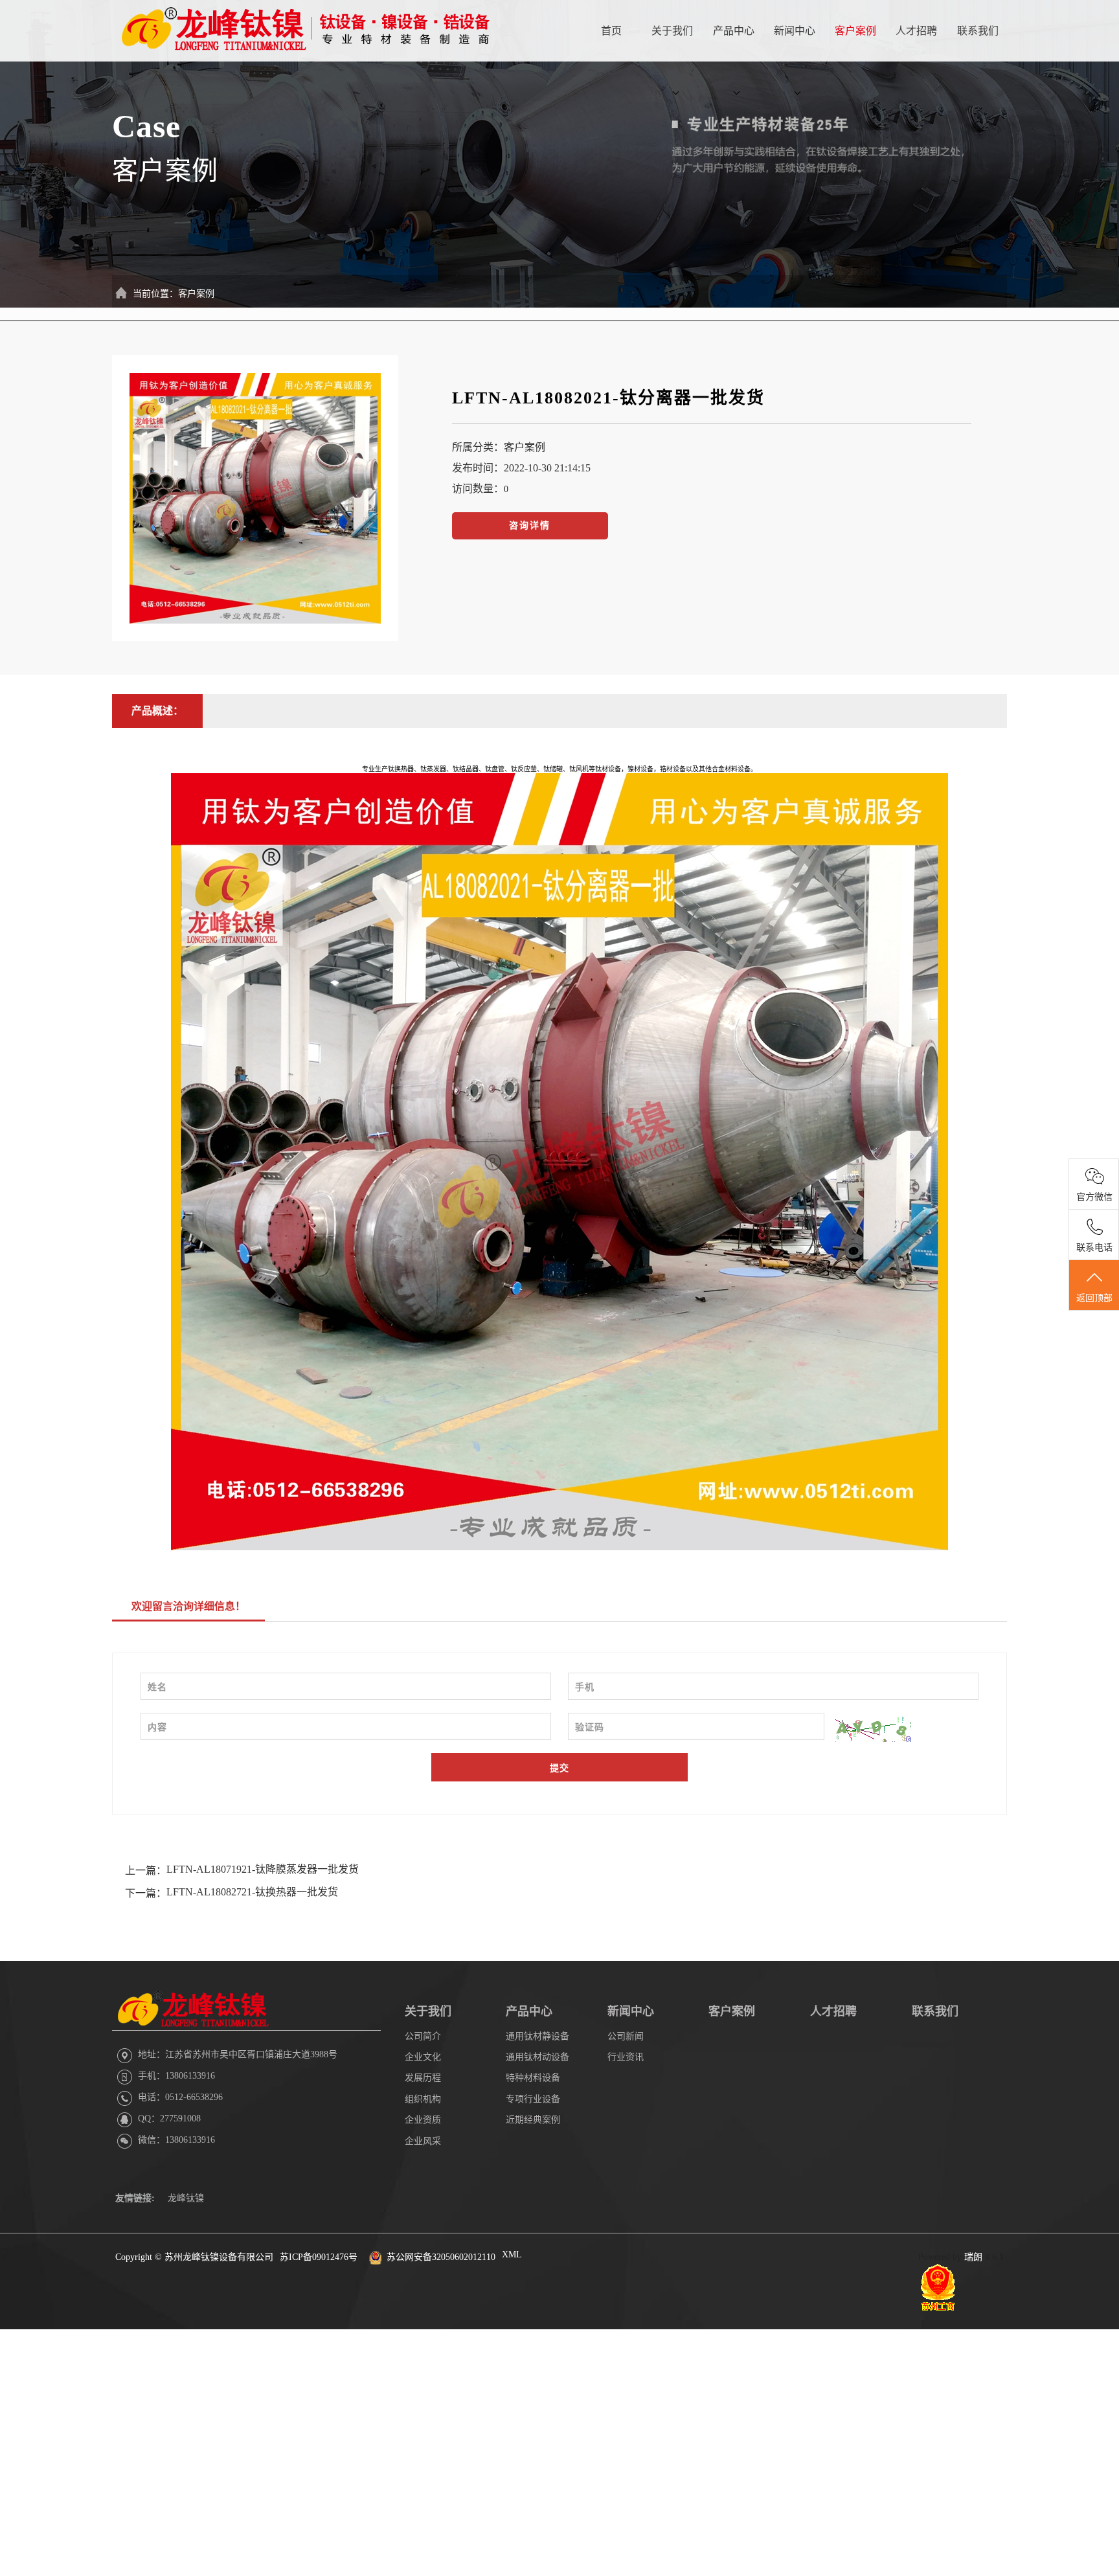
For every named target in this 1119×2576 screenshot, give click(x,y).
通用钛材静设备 (537, 2036)
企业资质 (423, 2120)
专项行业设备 (533, 2099)
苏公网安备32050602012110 (441, 2257)
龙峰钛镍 (186, 2198)
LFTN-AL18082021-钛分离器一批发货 (608, 398)
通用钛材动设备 (537, 2057)
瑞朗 (973, 2257)
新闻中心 (795, 31)
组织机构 (423, 2099)
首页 (611, 31)
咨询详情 (530, 525)
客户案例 (855, 31)
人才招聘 (916, 31)
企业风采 (423, 2141)
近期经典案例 (533, 2120)
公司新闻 (626, 2036)
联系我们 (978, 31)
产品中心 (734, 31)
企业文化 (423, 2057)
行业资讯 (626, 2057)
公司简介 (423, 2036)
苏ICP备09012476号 (319, 2257)
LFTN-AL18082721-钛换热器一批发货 (252, 1892)
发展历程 (423, 2078)
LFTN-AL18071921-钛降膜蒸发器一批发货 (263, 1869)
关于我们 (672, 31)
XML (512, 2254)
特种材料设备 (533, 2078)
